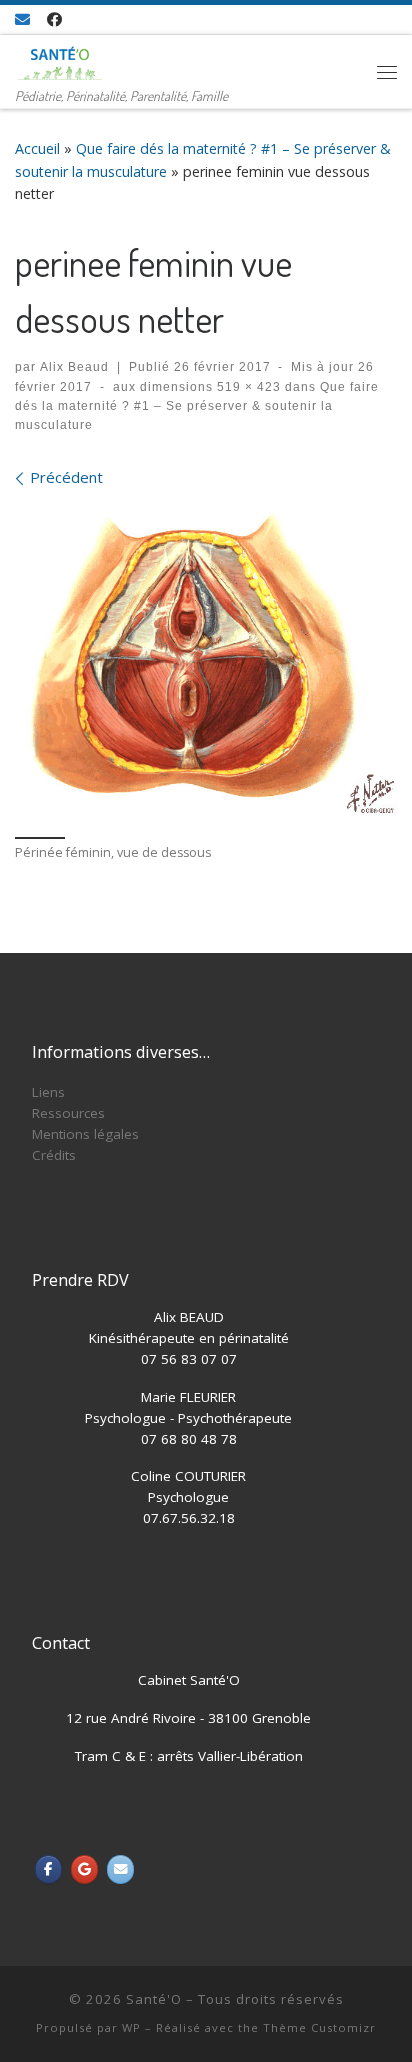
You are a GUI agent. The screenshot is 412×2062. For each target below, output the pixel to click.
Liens (48, 1092)
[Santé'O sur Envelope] (120, 1869)
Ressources (68, 1113)
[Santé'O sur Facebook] (48, 1869)
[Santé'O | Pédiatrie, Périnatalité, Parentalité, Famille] (60, 59)
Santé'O (154, 1999)
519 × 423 (247, 387)
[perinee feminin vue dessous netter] (206, 659)
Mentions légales (85, 1134)
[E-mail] (22, 19)
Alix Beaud (74, 367)
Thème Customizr (319, 2027)
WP (131, 2027)
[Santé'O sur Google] (84, 1869)
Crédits (54, 1155)
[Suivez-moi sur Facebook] (54, 19)
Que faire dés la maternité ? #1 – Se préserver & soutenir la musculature (197, 406)
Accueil (37, 148)
